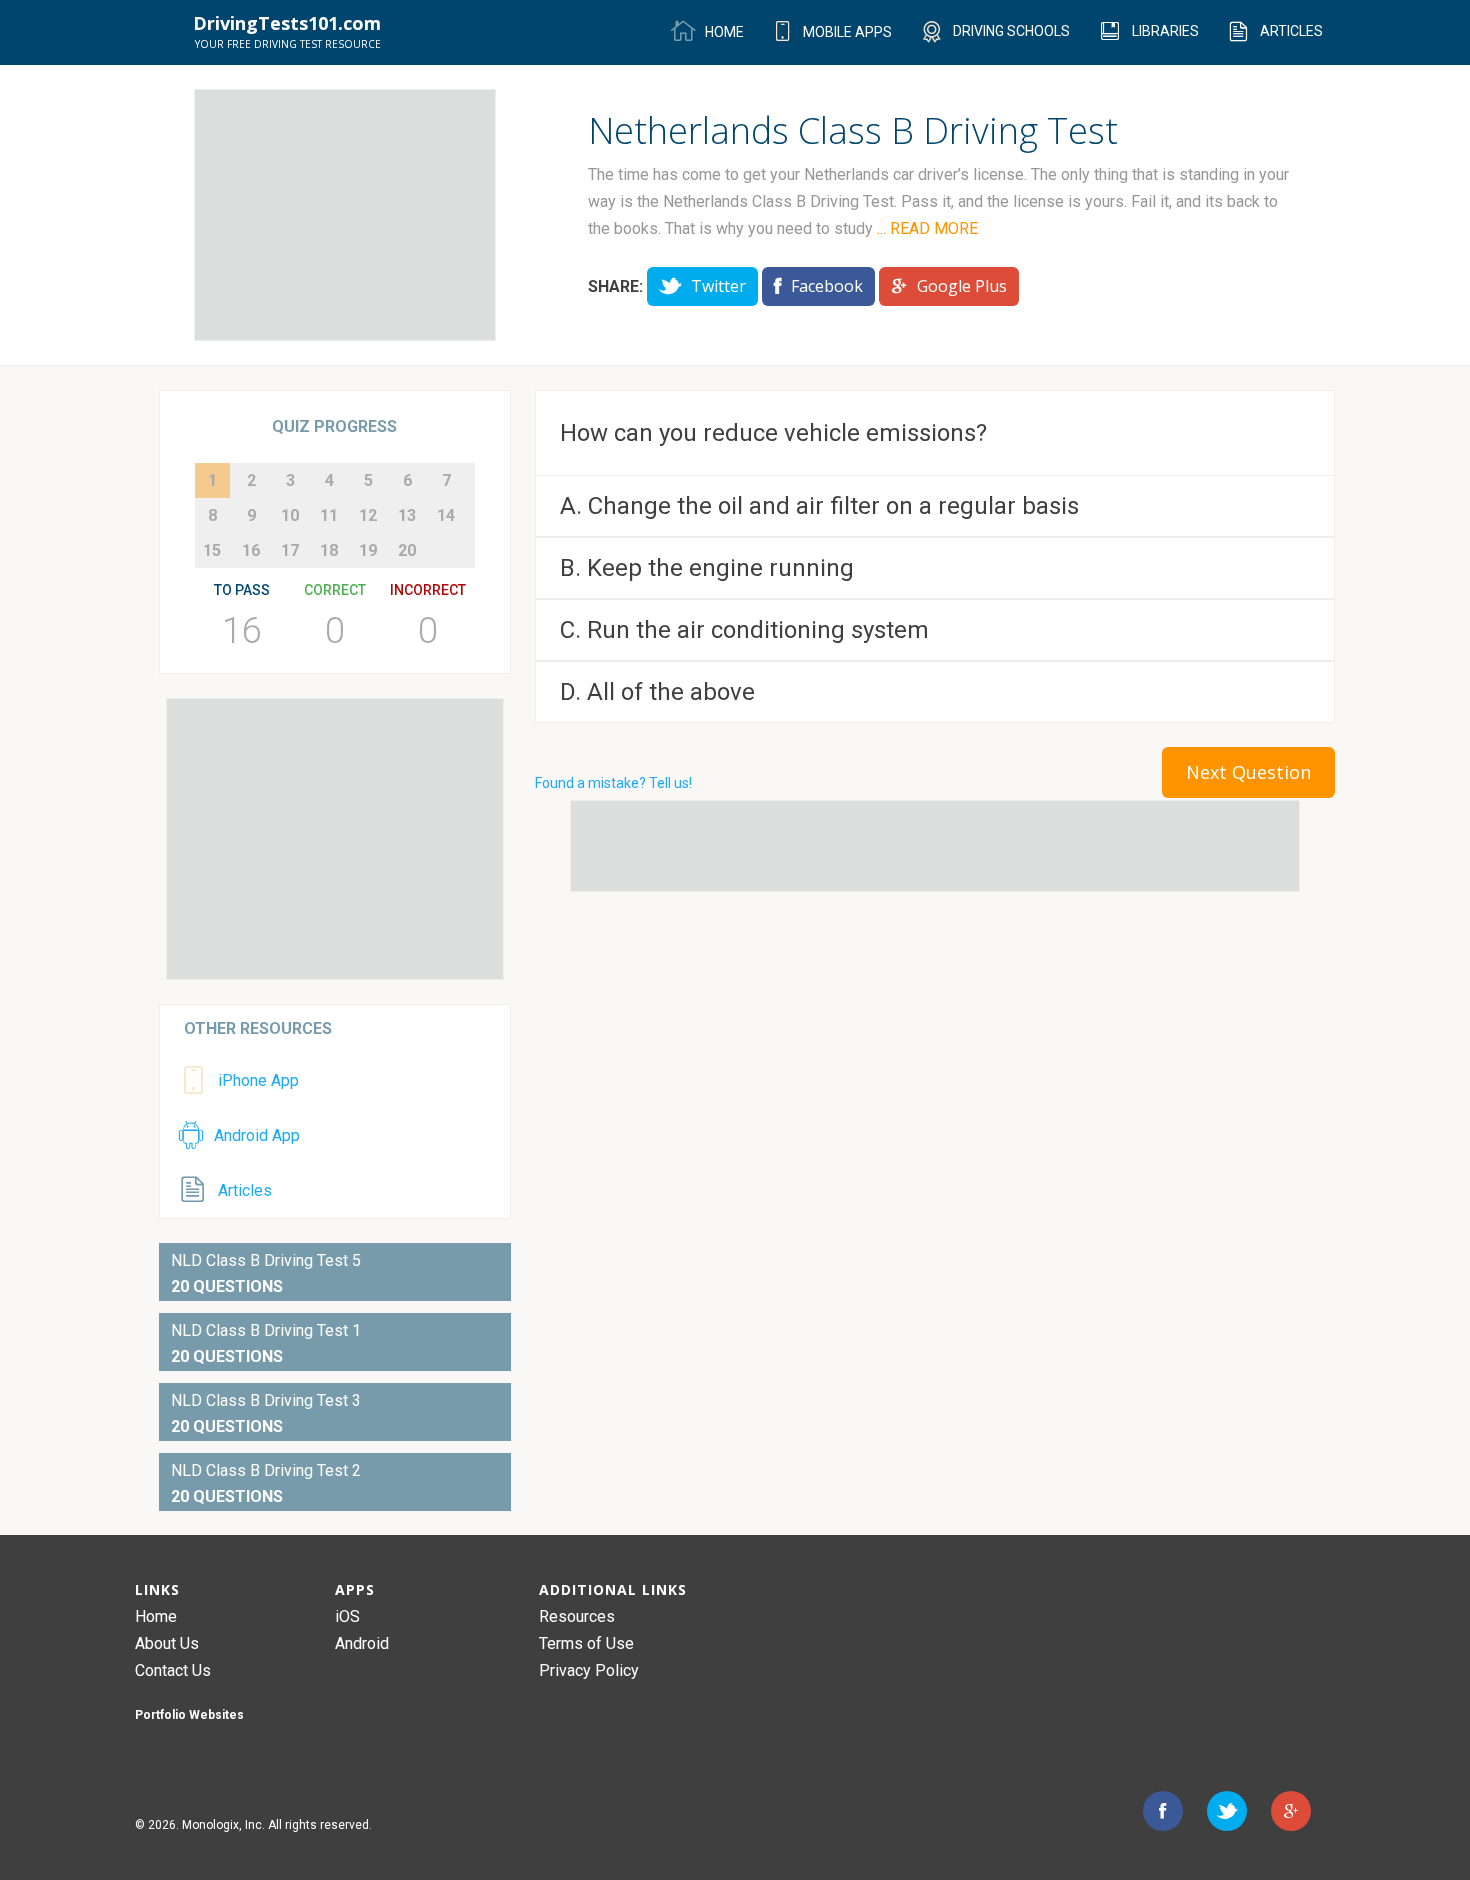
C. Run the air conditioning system (744, 630)
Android (362, 1643)
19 (368, 550)
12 (368, 515)
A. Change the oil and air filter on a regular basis (819, 506)
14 (446, 515)
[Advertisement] (345, 215)
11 (329, 515)
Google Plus (960, 286)
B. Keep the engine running (707, 568)
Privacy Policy (589, 1670)
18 (329, 550)
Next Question (1248, 772)
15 (212, 550)
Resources (577, 1616)
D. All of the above (657, 692)
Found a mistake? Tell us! (613, 783)
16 (251, 550)
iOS (347, 1616)
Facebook (825, 286)
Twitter (716, 286)
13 (407, 515)
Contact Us (173, 1670)
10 (290, 515)
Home (156, 1616)
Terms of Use (586, 1643)
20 (407, 550)
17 (290, 550)
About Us (167, 1643)
